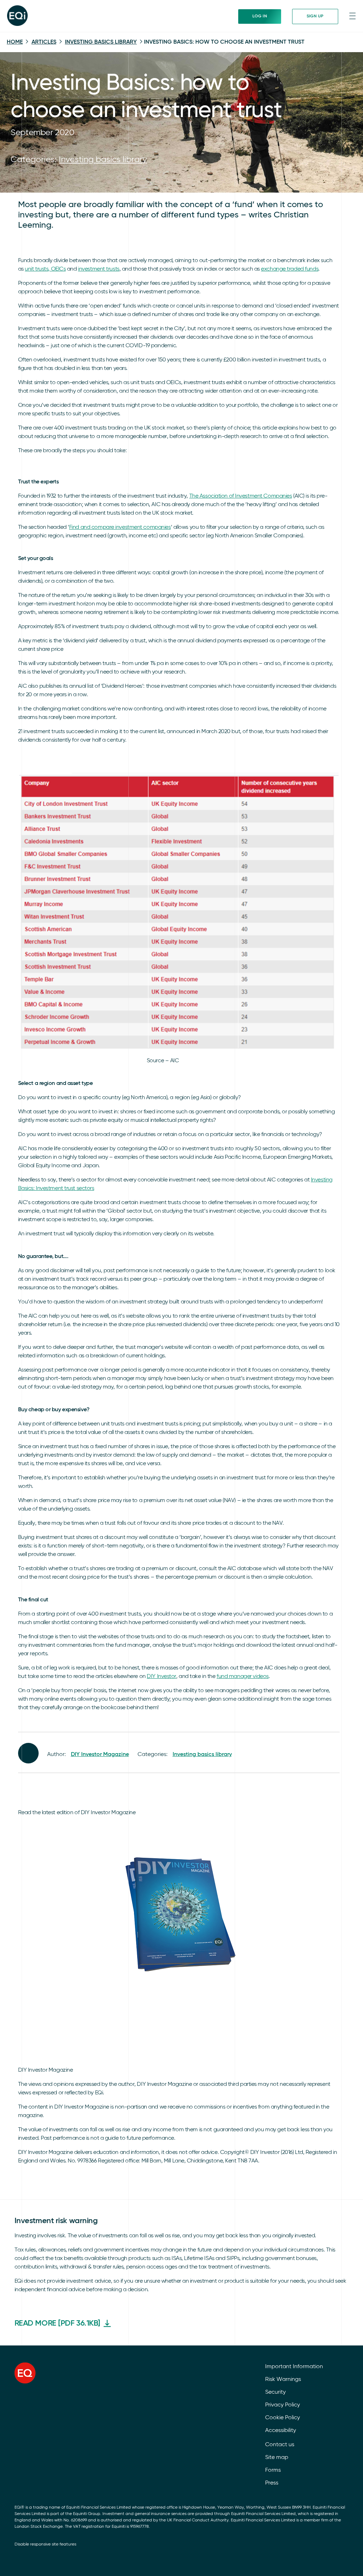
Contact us (280, 2445)
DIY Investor (161, 1677)
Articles (44, 42)
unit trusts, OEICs (45, 269)
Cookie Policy (283, 2418)
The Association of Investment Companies (241, 496)
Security (275, 2392)
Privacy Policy (283, 2405)
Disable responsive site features (45, 2544)
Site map (277, 2458)
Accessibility (281, 2431)
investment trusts (99, 269)
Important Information (294, 2367)
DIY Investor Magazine (100, 1755)
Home (15, 42)
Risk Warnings (283, 2380)
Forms (273, 2470)
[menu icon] (352, 16)
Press (272, 2483)
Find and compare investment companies (120, 527)
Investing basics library (101, 42)
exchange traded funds (290, 269)
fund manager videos (243, 1677)
